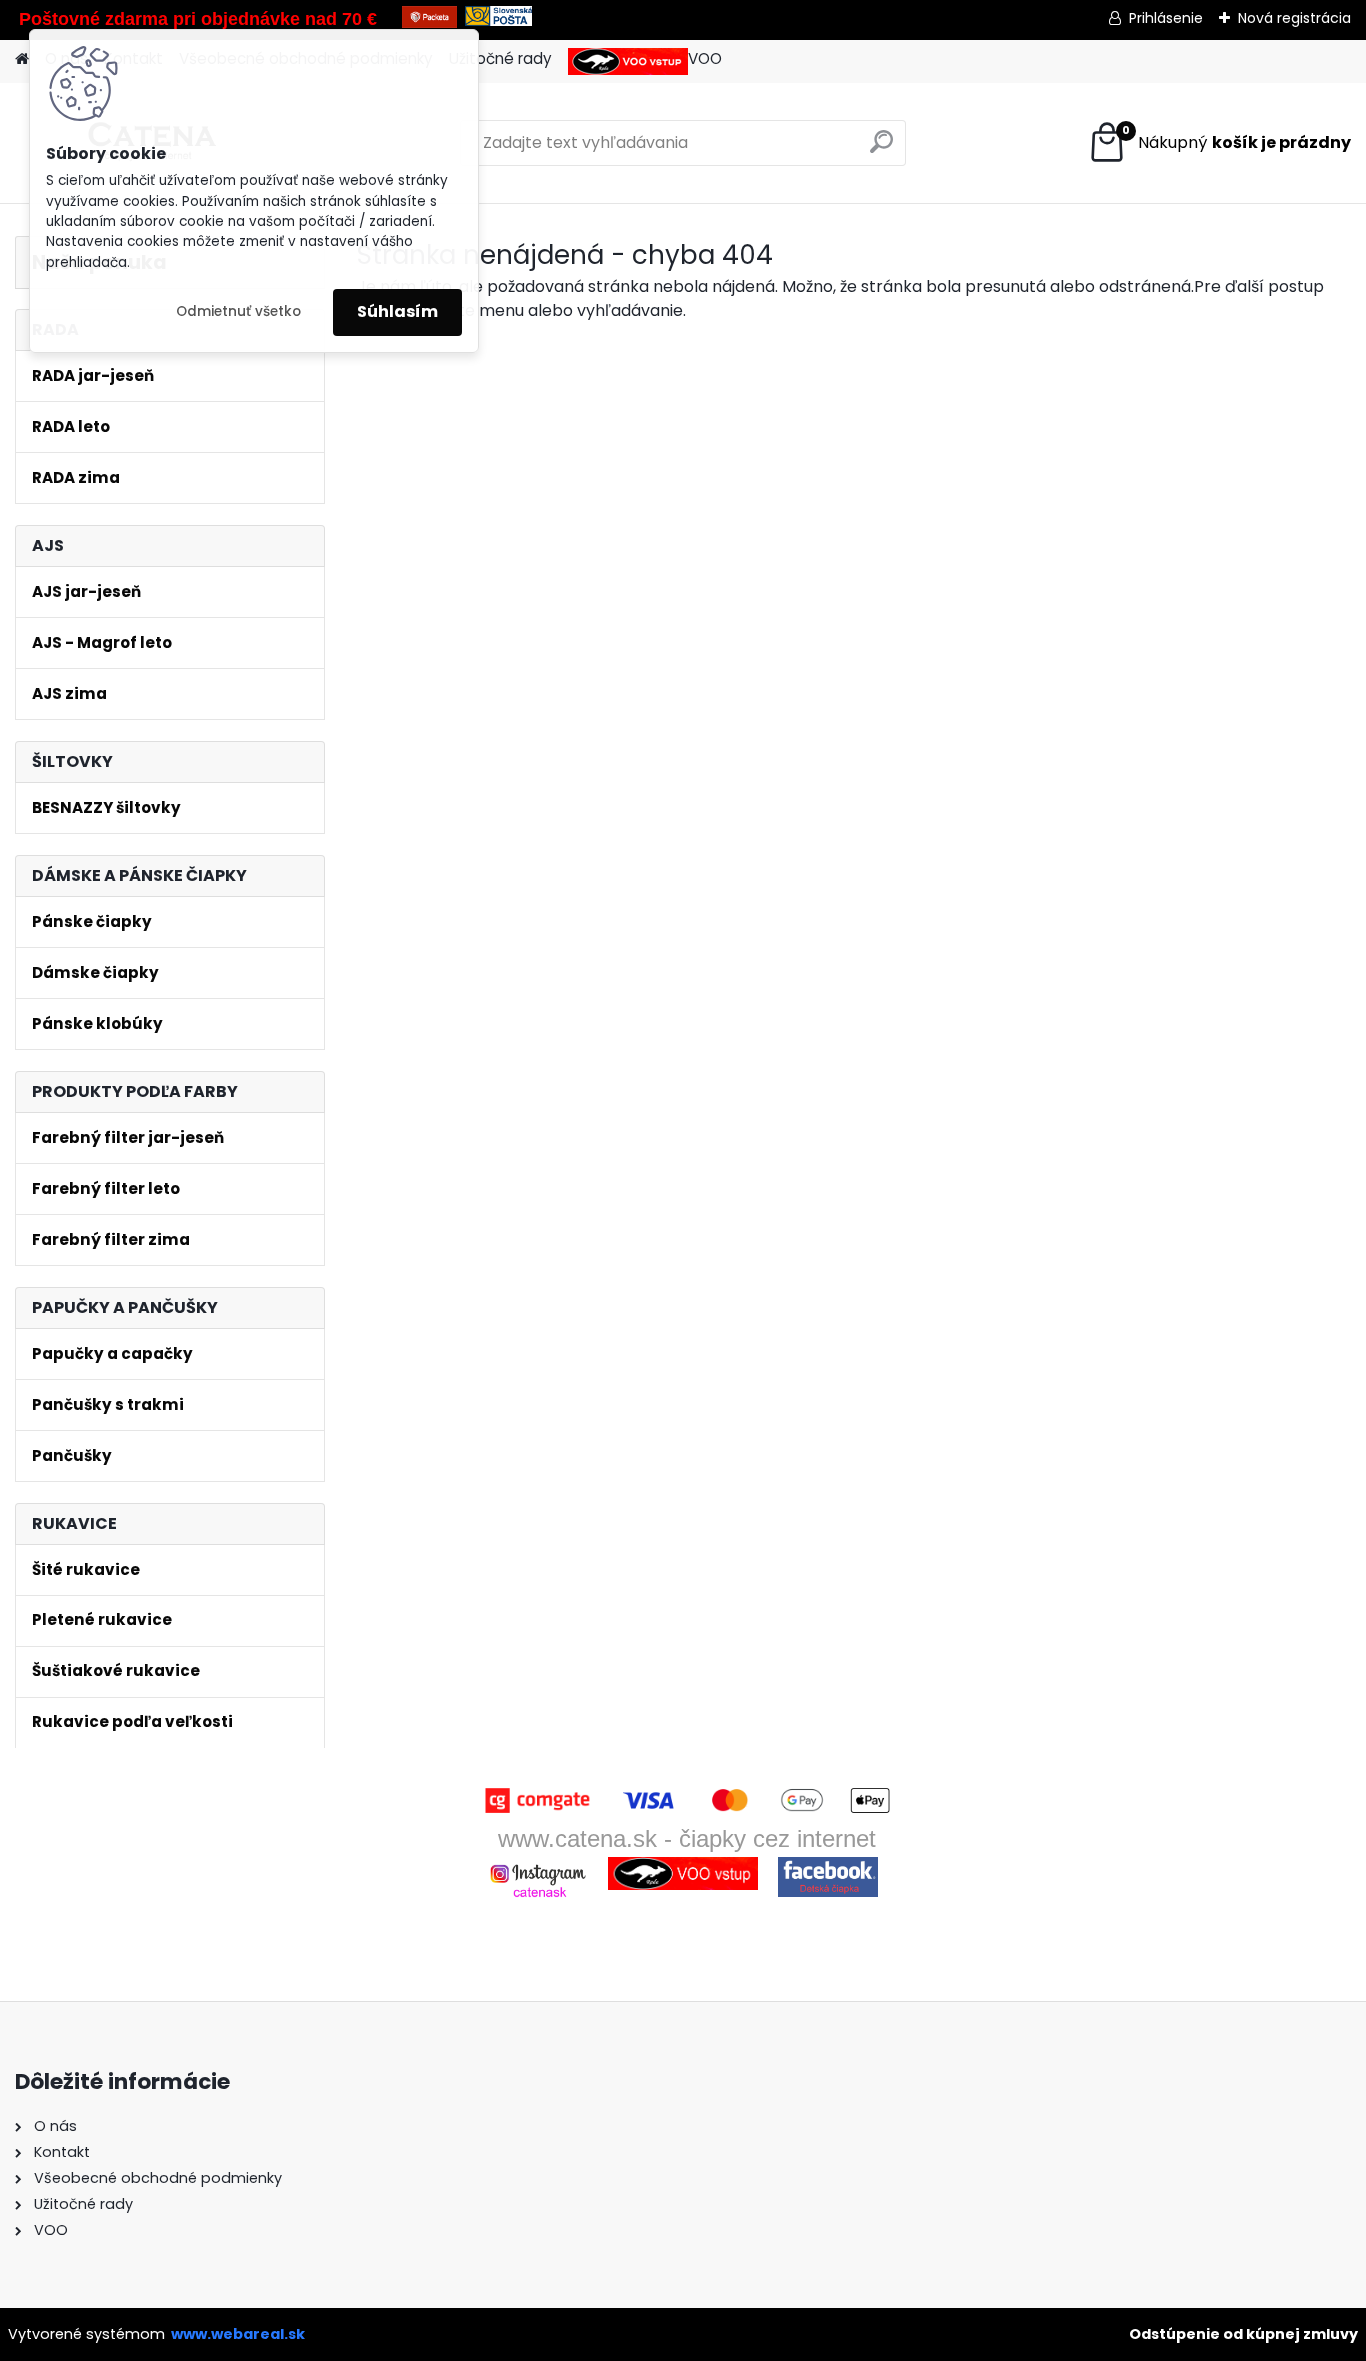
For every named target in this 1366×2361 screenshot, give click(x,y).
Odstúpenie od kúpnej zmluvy (1243, 2334)
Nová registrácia (1294, 18)
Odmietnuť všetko (238, 311)
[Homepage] (22, 59)
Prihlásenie (1166, 18)
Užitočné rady (500, 58)
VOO (705, 58)
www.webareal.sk (238, 2334)
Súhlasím (397, 311)
